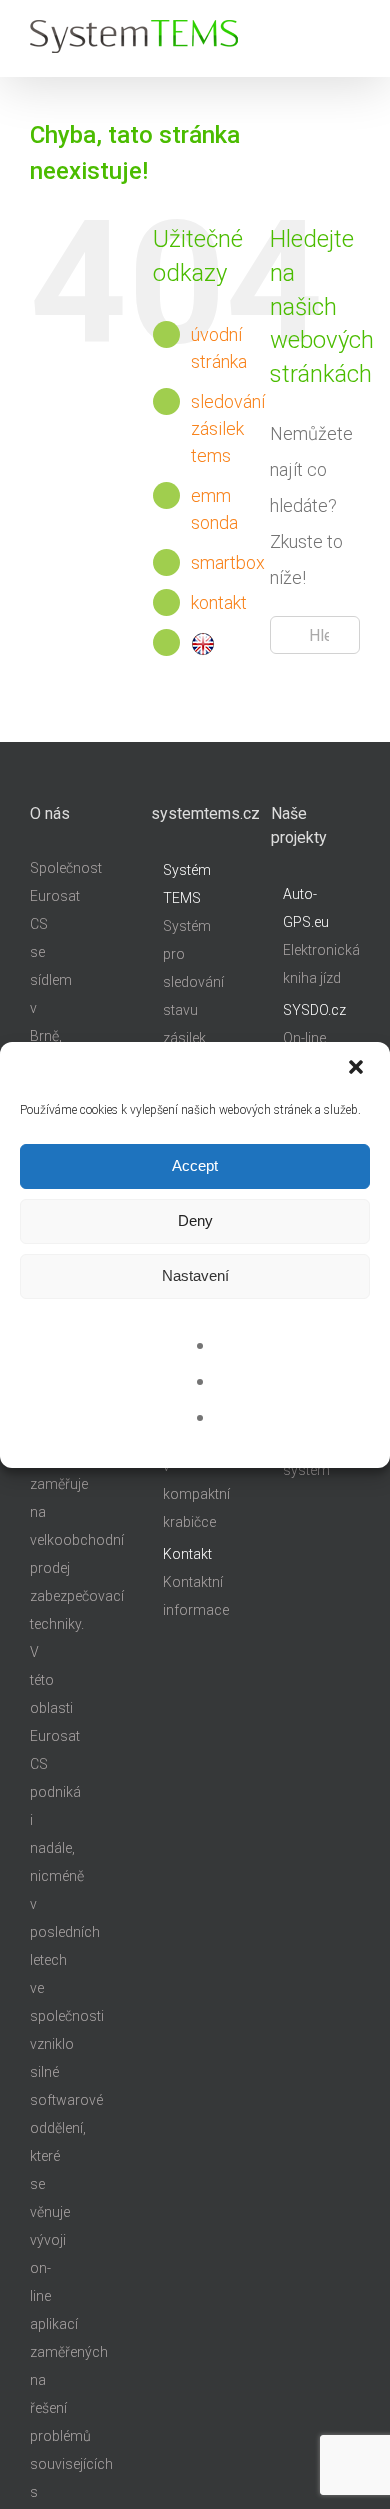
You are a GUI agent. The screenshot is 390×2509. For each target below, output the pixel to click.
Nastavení (195, 1275)
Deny (195, 1220)
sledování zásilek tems (228, 428)
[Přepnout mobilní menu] (352, 35)
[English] (203, 642)
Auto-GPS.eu (306, 908)
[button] (358, 1069)
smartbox (228, 562)
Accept (195, 1165)
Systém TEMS (187, 884)
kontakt (219, 602)
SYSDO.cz (314, 1010)
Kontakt (187, 1554)
